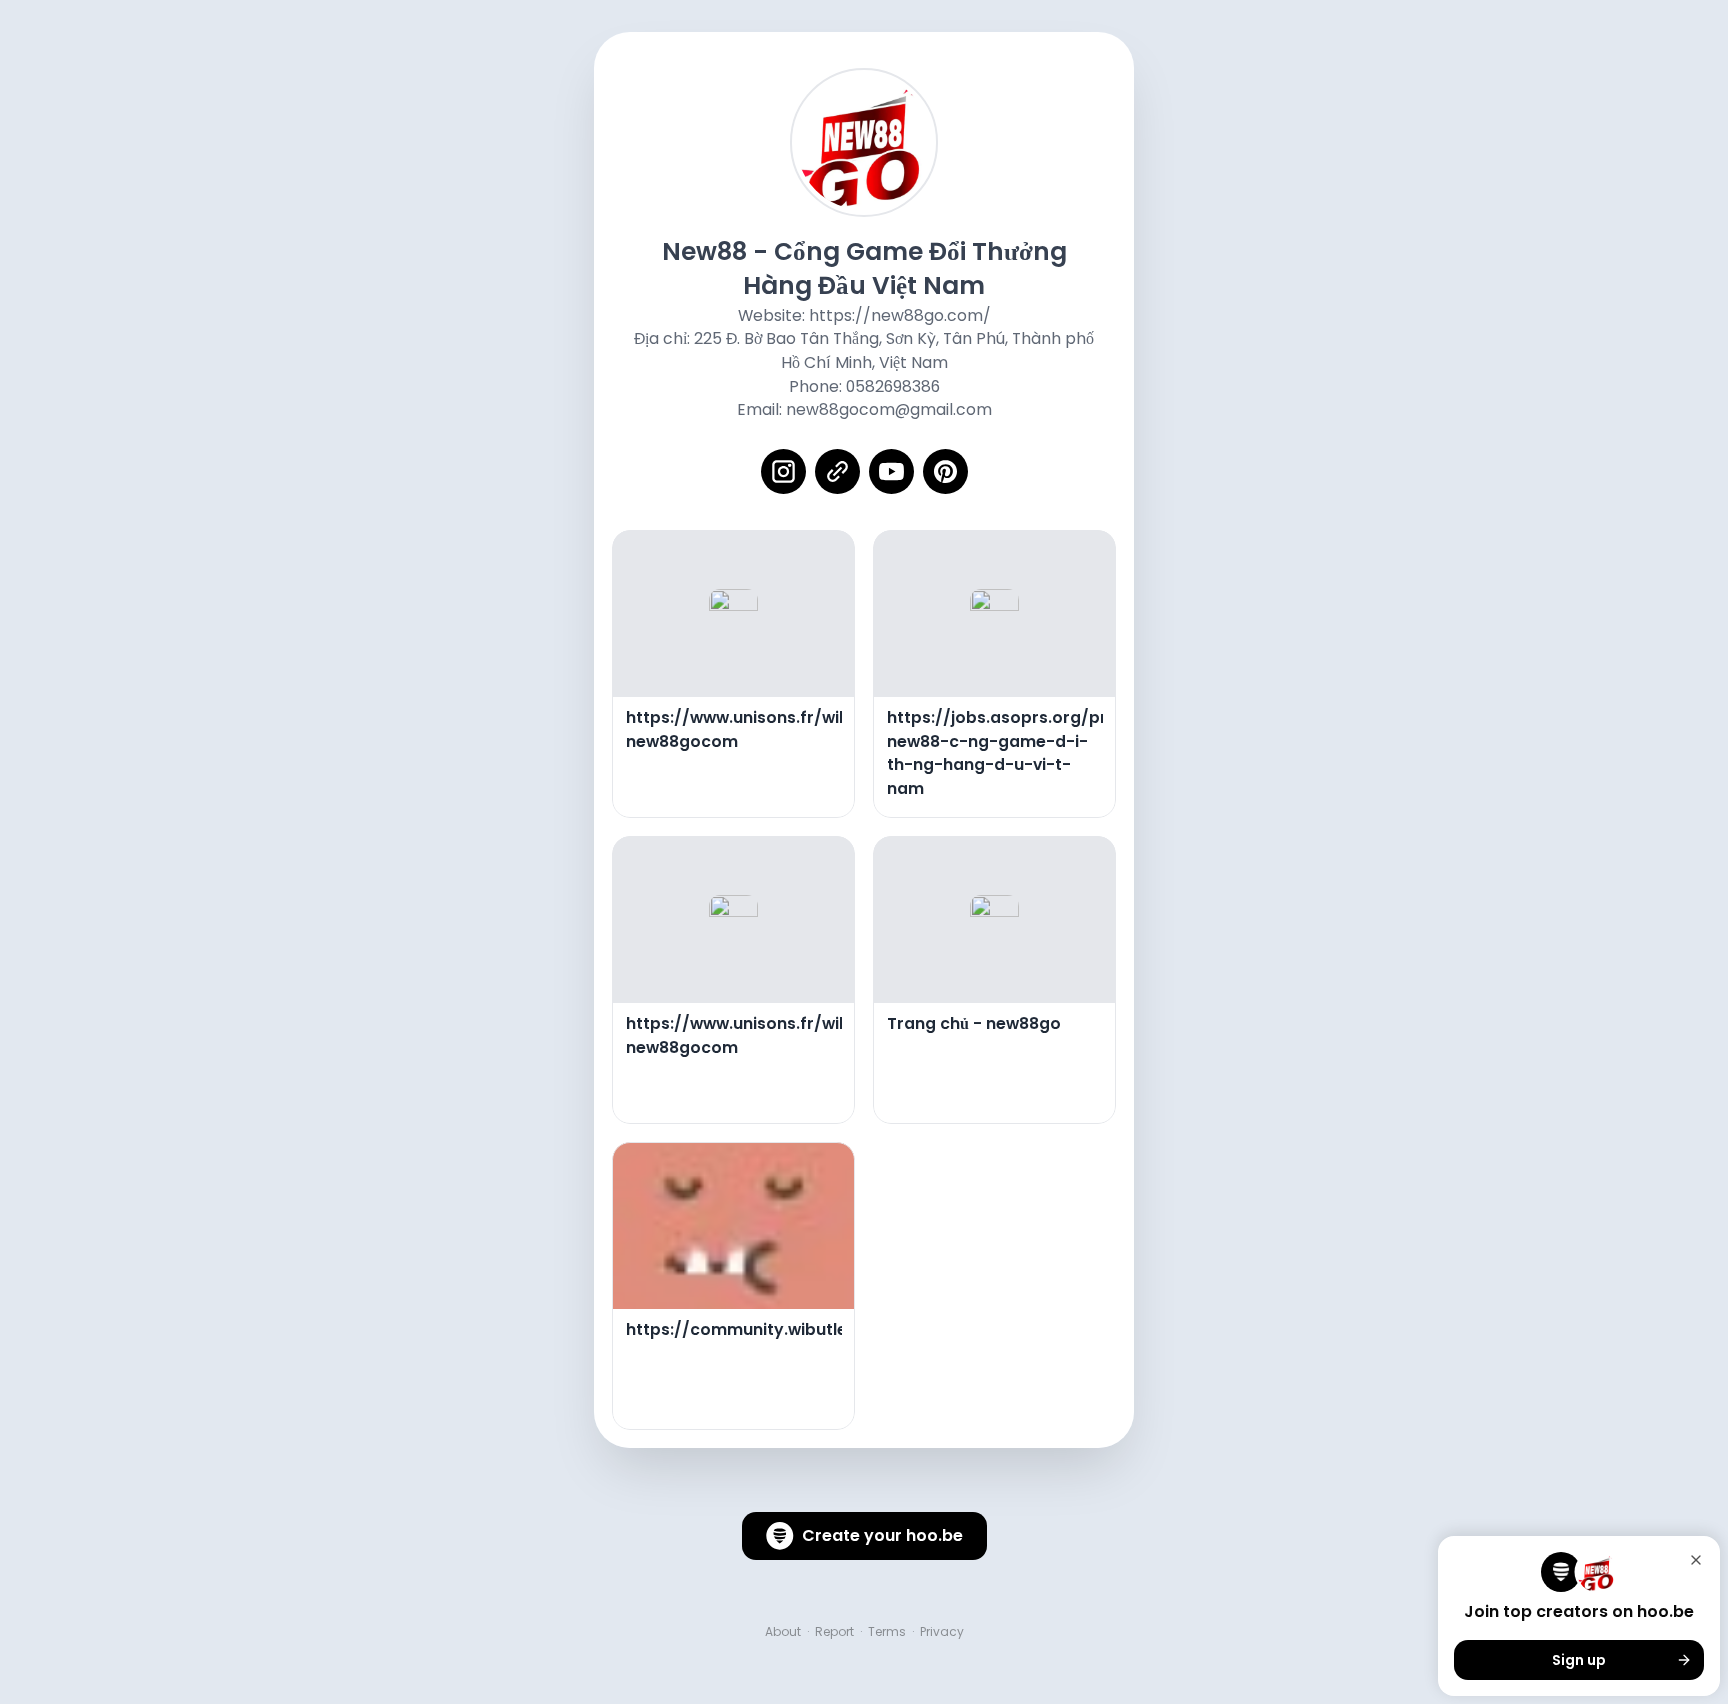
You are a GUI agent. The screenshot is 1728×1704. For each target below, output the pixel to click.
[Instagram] (783, 471)
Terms (887, 1632)
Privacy (942, 1632)
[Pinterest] (945, 471)
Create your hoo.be (882, 1535)
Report (834, 1632)
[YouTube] (891, 471)
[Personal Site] (837, 471)
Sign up (1579, 1660)
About (783, 1632)
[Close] (1696, 1560)
